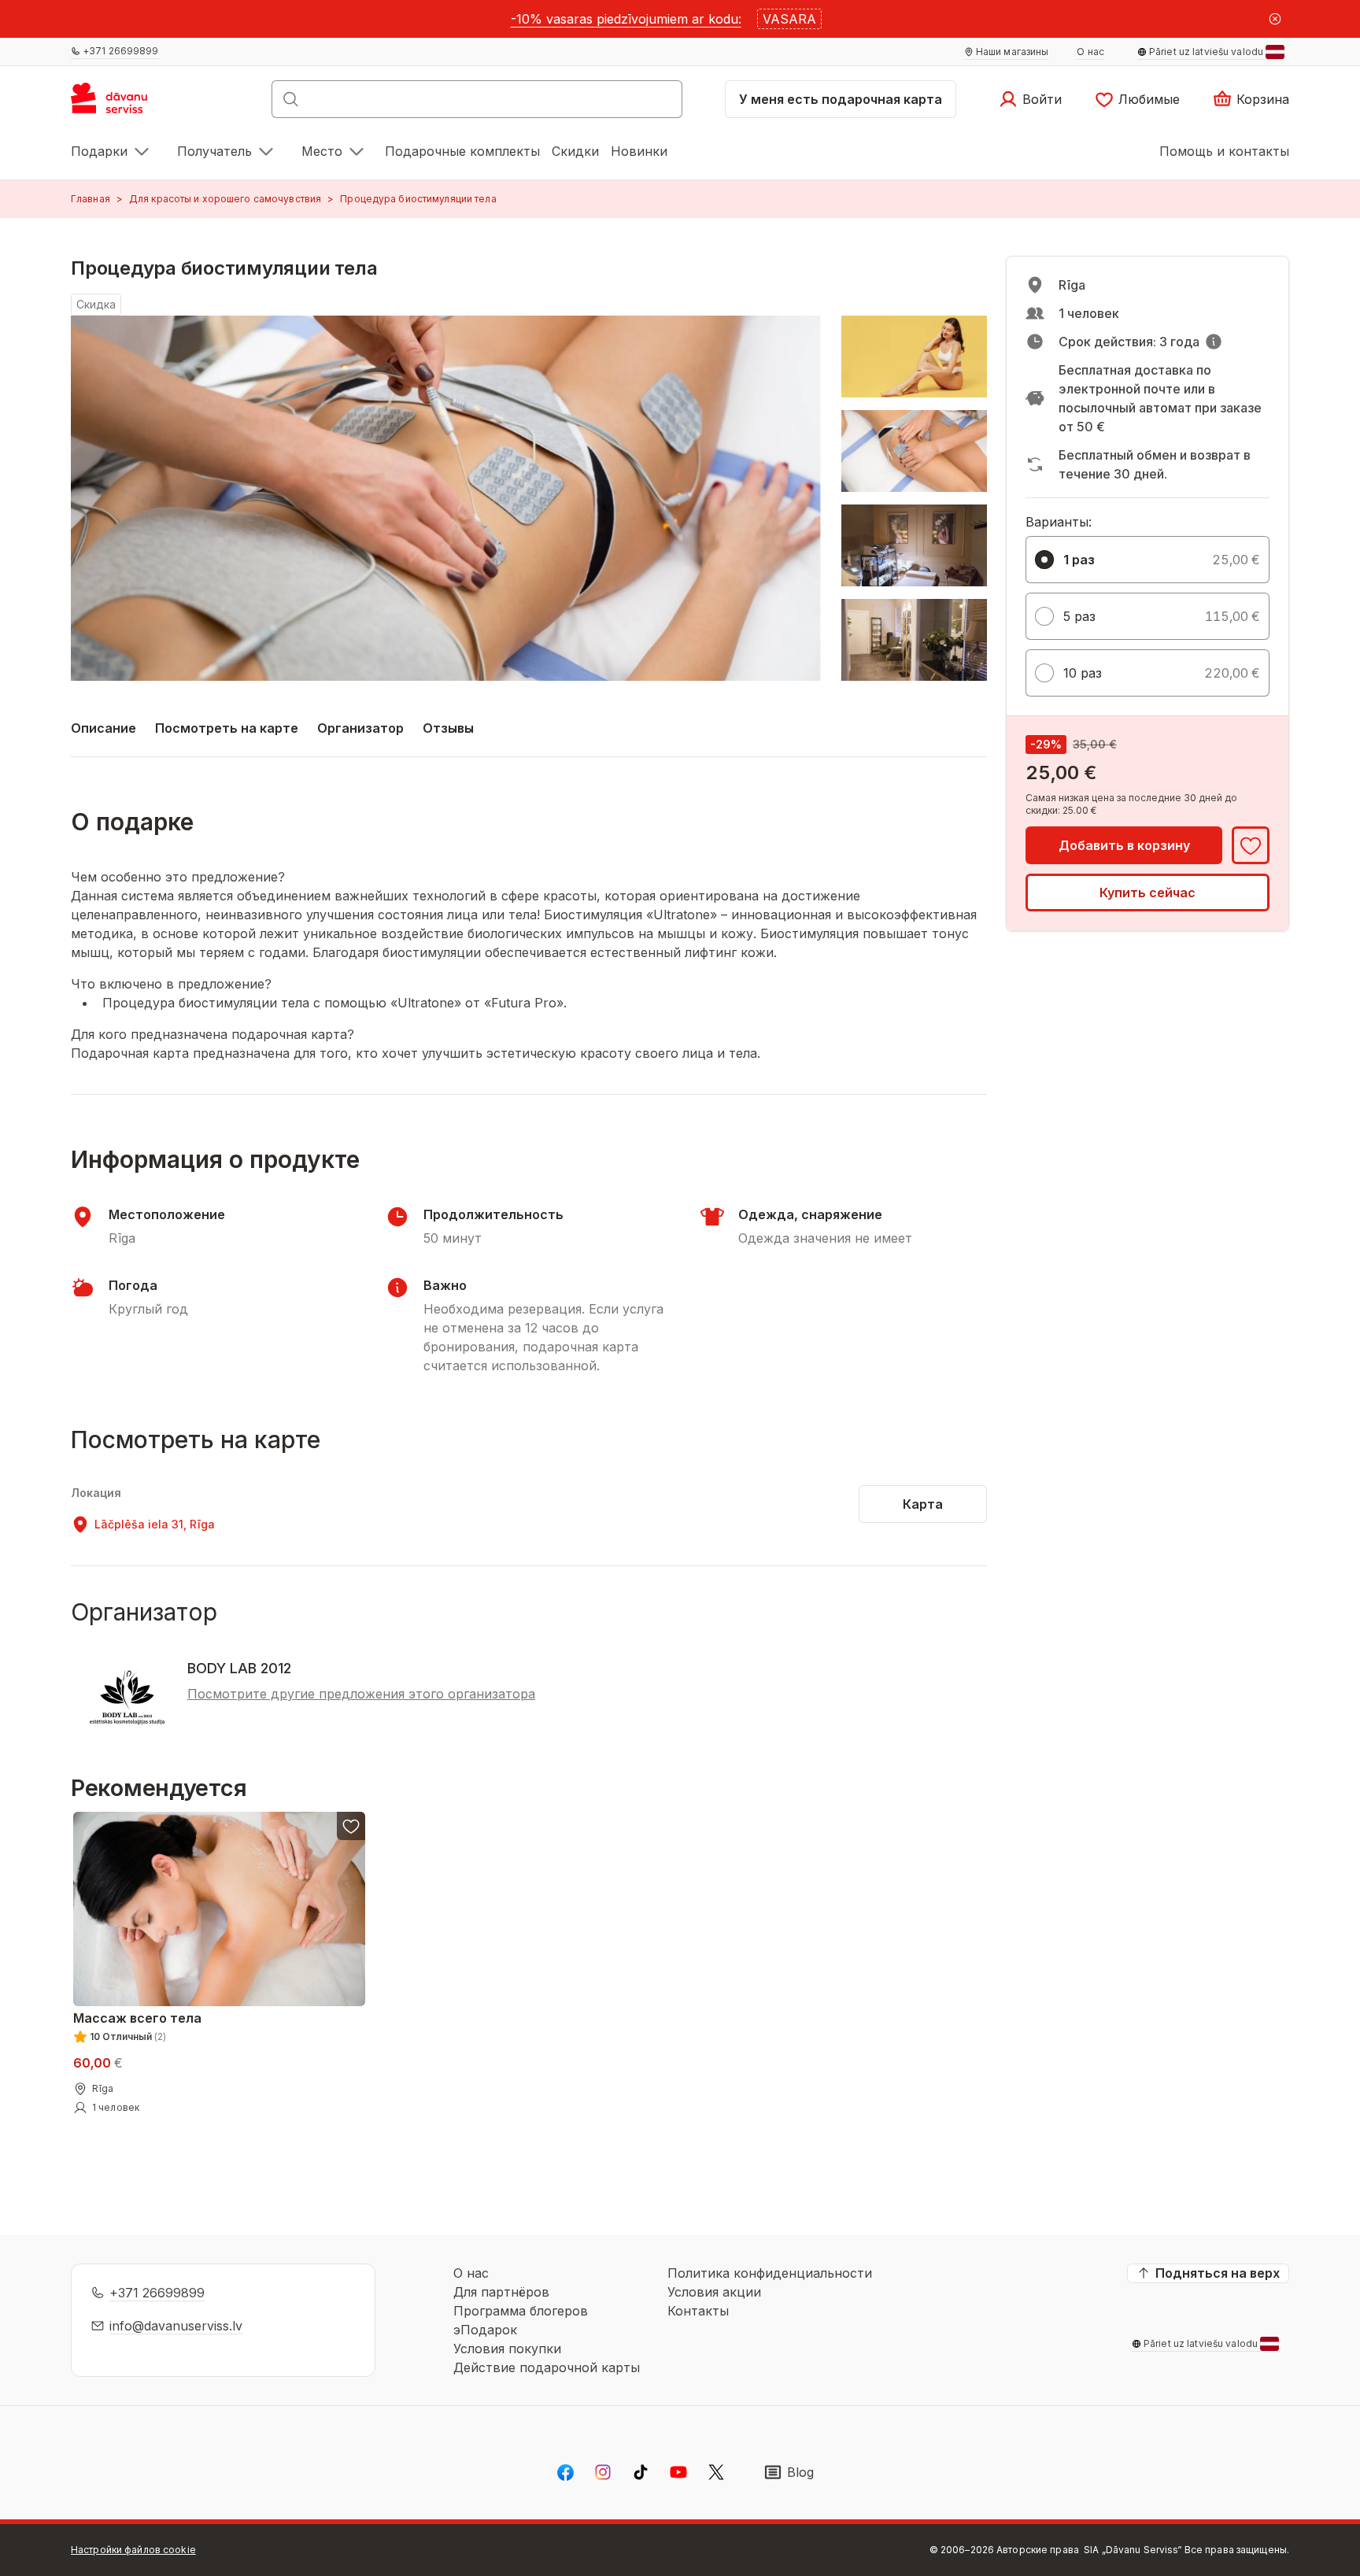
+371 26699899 (157, 2293)
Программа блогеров (521, 2311)
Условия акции (714, 2292)
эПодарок (485, 2330)
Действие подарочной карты (547, 2367)
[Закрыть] (1275, 19)
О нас (471, 2273)
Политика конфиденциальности (770, 2273)
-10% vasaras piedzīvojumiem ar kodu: (626, 19)
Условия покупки (507, 2349)
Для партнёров (501, 2292)
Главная (91, 199)
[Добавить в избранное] (1251, 845)
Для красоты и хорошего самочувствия (225, 199)
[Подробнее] (1214, 342)
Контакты (698, 2311)
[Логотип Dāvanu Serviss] (126, 104)
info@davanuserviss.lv (176, 2326)
